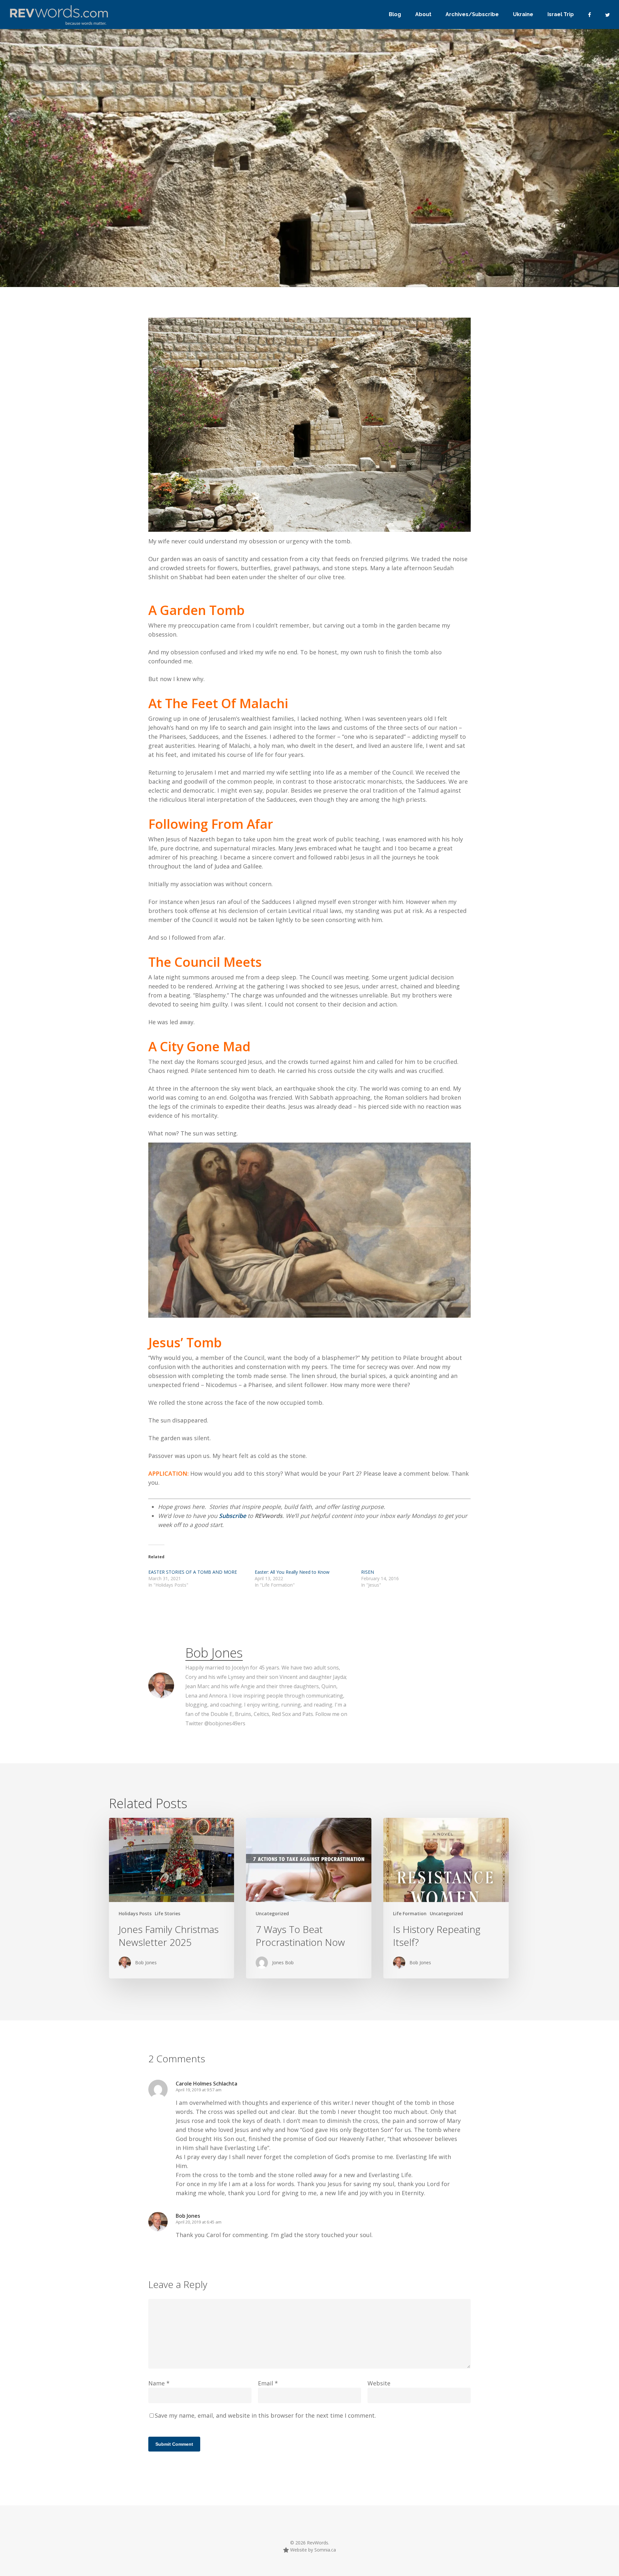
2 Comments (415, 213)
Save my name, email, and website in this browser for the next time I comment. (265, 2415)
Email (268, 2383)
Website (379, 2383)
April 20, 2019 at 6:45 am (199, 2222)
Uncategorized (210, 238)
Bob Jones (129, 238)
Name (159, 2383)
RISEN (368, 1572)
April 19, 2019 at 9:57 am (199, 2090)
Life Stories (167, 1913)
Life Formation (410, 1913)
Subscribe (233, 1516)
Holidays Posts (172, 238)
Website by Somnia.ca (312, 2550)
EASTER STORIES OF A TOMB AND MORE (193, 1572)
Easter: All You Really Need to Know (292, 1572)
